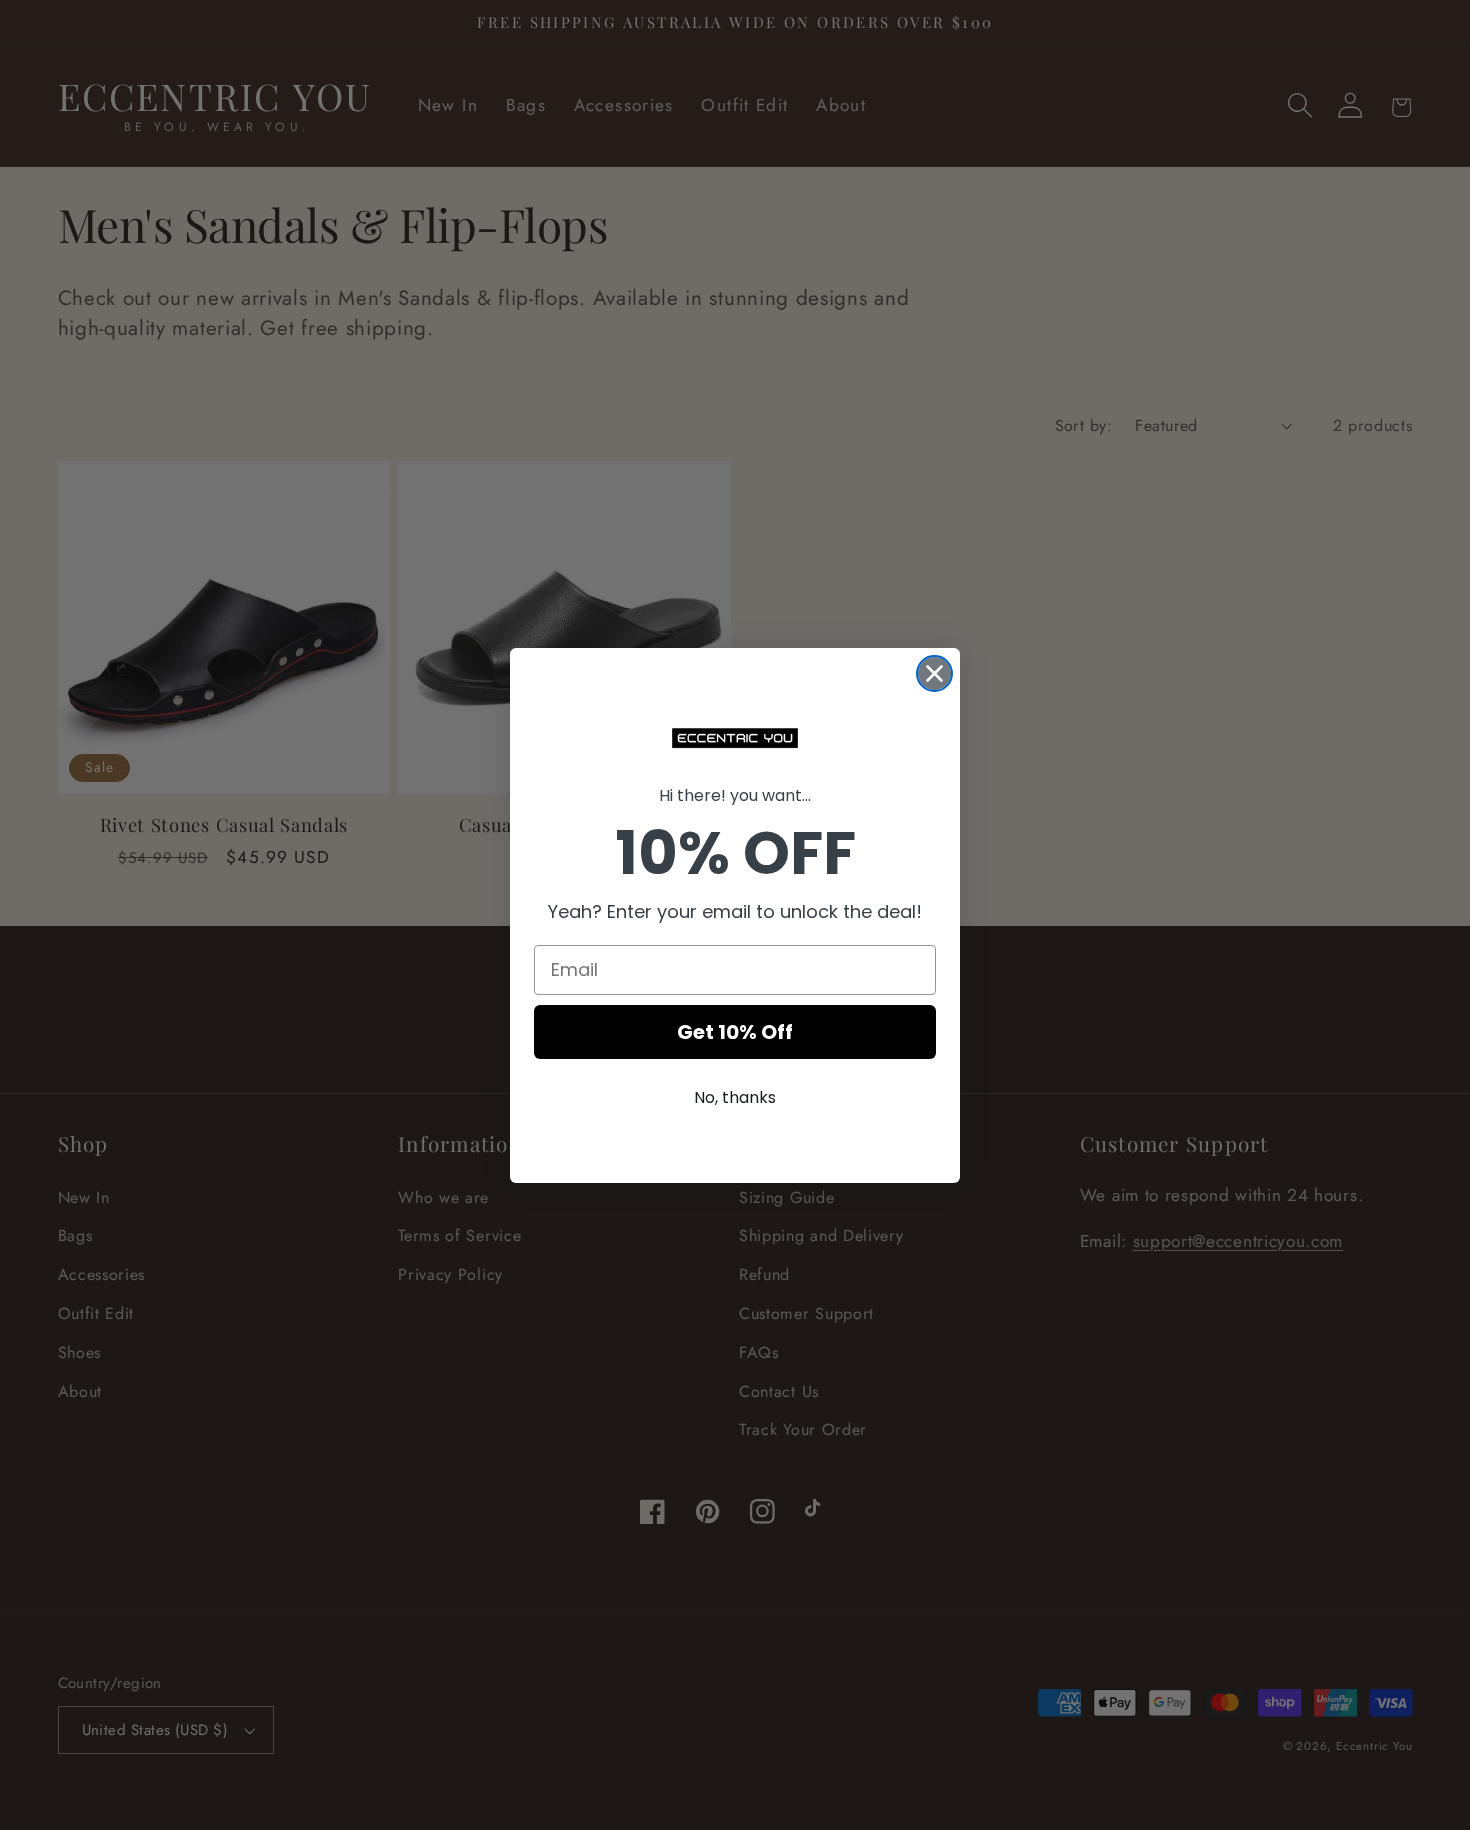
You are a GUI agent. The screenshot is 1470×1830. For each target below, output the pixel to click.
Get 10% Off (735, 1032)
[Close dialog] (934, 673)
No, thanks (735, 1097)
